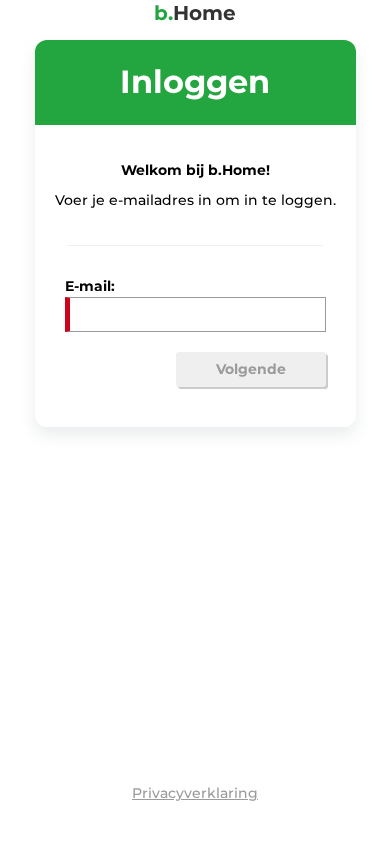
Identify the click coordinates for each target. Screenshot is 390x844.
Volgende (251, 369)
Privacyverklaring (195, 793)
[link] (195, 793)
